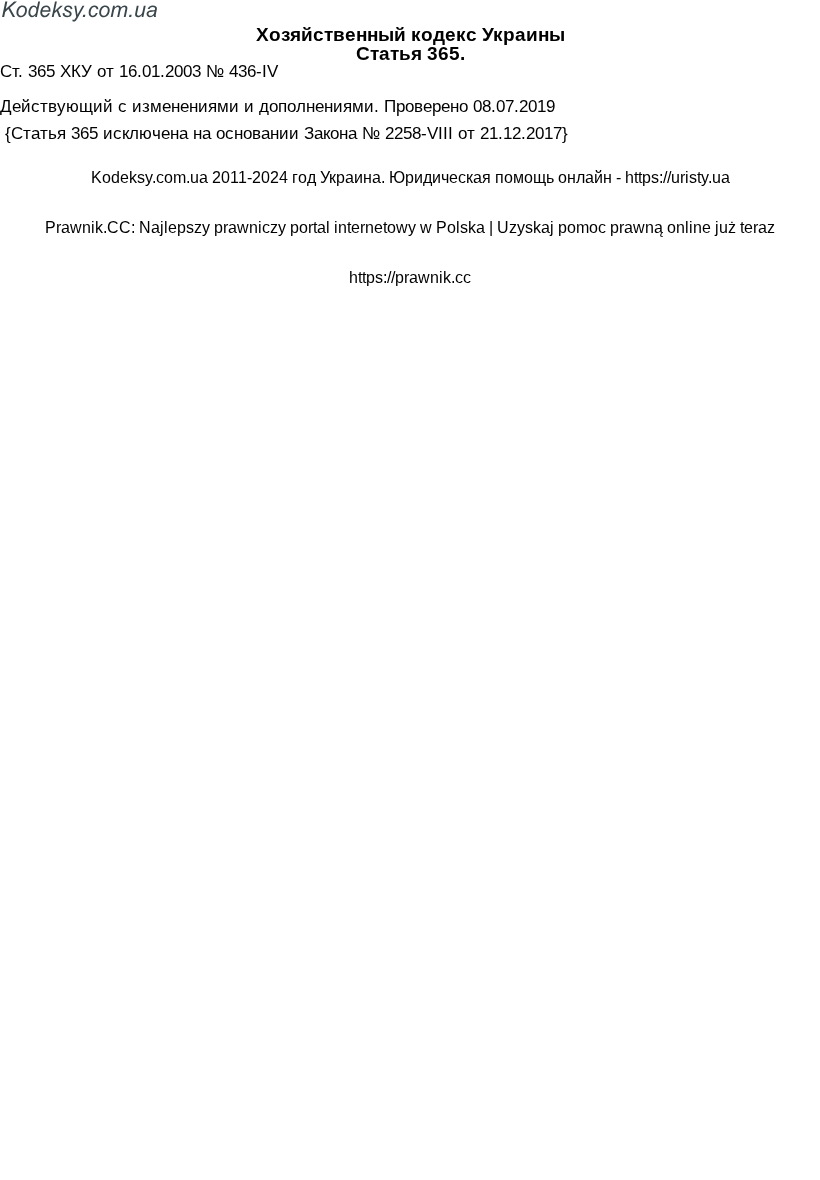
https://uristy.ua (677, 177)
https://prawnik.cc (410, 277)
